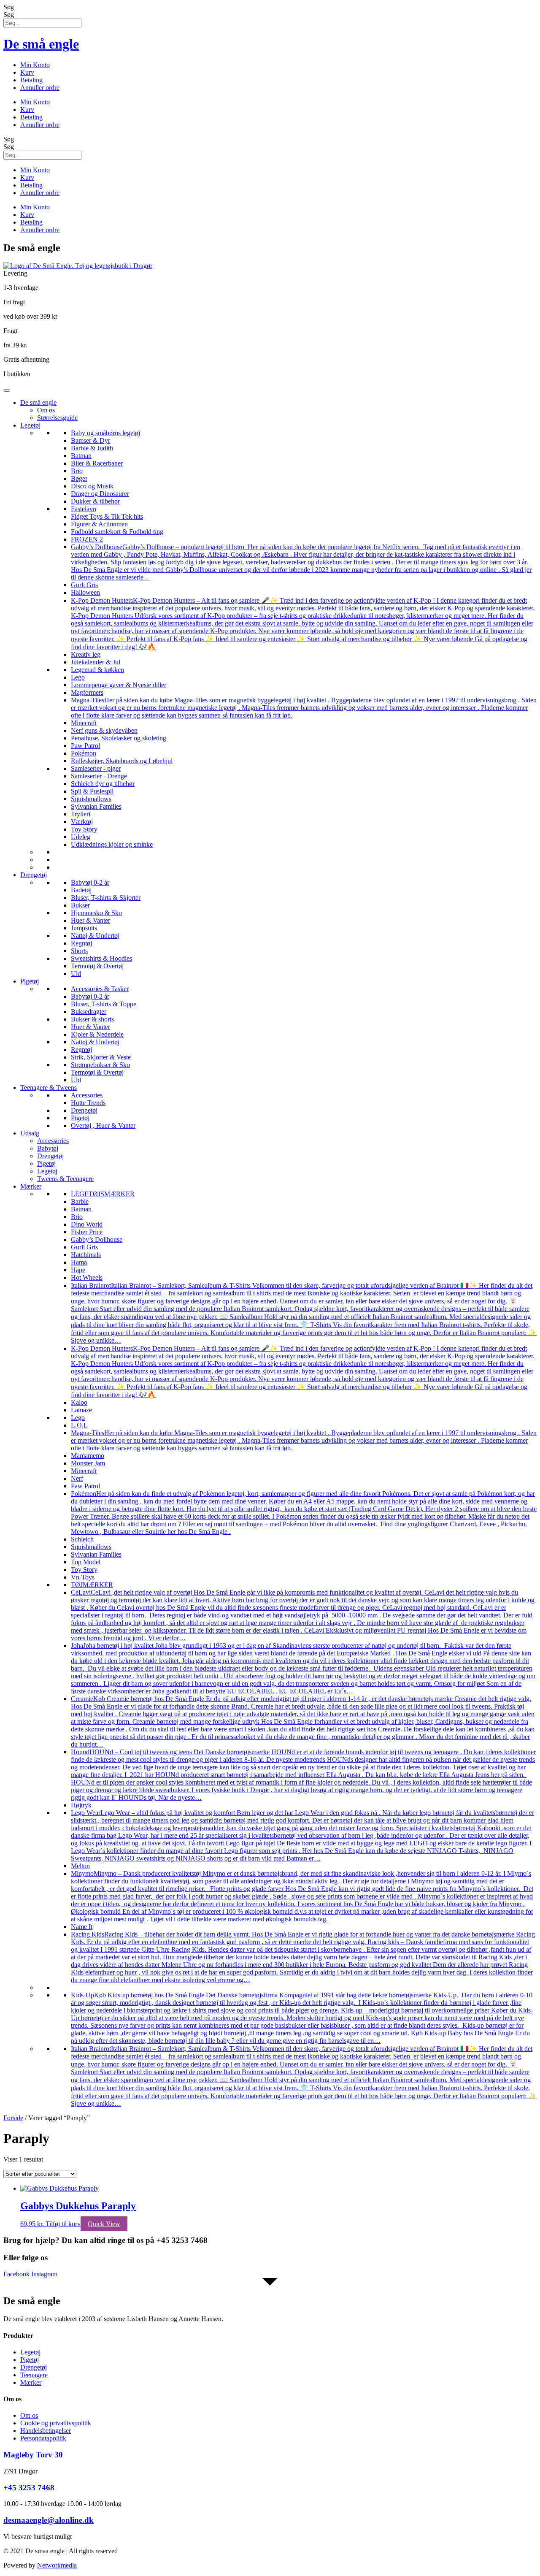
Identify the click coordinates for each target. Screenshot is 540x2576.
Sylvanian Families (96, 806)
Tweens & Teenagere (65, 1179)
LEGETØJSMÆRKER (103, 1194)
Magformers (87, 692)
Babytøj (48, 1148)
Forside (13, 2118)
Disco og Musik (92, 486)
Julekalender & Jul (96, 662)
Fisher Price (87, 1232)
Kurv (27, 72)
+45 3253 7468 (29, 2488)
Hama (79, 1262)
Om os (46, 410)
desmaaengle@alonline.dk (49, 2520)
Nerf (77, 1478)
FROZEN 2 (87, 539)
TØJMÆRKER (92, 1585)
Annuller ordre (40, 88)
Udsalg (30, 1133)
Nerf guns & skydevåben (104, 730)
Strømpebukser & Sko (100, 1065)
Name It (82, 1927)
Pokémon (84, 753)
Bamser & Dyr (90, 440)
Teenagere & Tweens (49, 1088)
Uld (76, 974)
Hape (78, 1270)
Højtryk (81, 1805)
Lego (78, 677)
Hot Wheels (87, 1277)
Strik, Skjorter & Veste (101, 1057)
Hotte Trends (88, 1103)
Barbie (80, 1201)
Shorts (79, 951)
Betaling (31, 80)
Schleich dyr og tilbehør (103, 784)
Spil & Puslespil (92, 791)
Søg (9, 7)
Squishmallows (91, 799)
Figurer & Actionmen (99, 524)
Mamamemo (88, 1456)
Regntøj (81, 943)
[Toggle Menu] (7, 390)
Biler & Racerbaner (97, 463)
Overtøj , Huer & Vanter (103, 1125)
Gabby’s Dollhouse (97, 1239)
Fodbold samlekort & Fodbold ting (117, 532)
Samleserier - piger (96, 768)
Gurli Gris (84, 585)
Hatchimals (86, 1255)
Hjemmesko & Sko (96, 913)
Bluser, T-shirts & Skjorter (106, 898)
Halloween (85, 592)
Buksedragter (89, 1012)
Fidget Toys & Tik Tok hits (107, 516)
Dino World (87, 1224)
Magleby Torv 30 (33, 2455)
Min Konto (35, 65)
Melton (80, 1866)
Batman (81, 456)
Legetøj (30, 425)
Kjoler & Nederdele (97, 1034)
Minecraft (84, 723)
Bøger (79, 478)
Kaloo (79, 1402)
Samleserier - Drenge (99, 776)
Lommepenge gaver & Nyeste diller (119, 685)
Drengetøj (34, 875)
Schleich (82, 1539)
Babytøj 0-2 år (90, 882)
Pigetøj (30, 981)
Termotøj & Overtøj (97, 966)
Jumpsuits (84, 928)
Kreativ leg (86, 654)
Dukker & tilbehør (95, 501)
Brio (77, 471)
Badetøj (81, 890)
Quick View (104, 2224)
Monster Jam (88, 1463)
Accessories (87, 1095)
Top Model (86, 1562)
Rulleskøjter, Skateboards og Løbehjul (122, 761)
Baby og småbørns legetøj (105, 433)
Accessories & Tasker (100, 989)
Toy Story (84, 829)
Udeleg (81, 837)
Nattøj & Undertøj (95, 936)
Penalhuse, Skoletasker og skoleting (119, 738)
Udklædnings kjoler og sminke (112, 844)
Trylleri (81, 814)
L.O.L (79, 1425)
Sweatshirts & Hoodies (101, 958)
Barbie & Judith (92, 448)
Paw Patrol (85, 746)
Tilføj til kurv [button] (63, 2224)
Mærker (31, 1186)
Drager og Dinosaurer (100, 494)
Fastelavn (84, 509)
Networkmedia (57, 2565)
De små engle (41, 44)
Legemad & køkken (97, 670)
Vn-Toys (83, 1577)
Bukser (80, 905)
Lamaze (81, 1410)
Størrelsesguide (57, 418)
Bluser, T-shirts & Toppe (104, 1004)
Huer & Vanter (90, 920)
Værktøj (82, 822)
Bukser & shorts (92, 1019)
